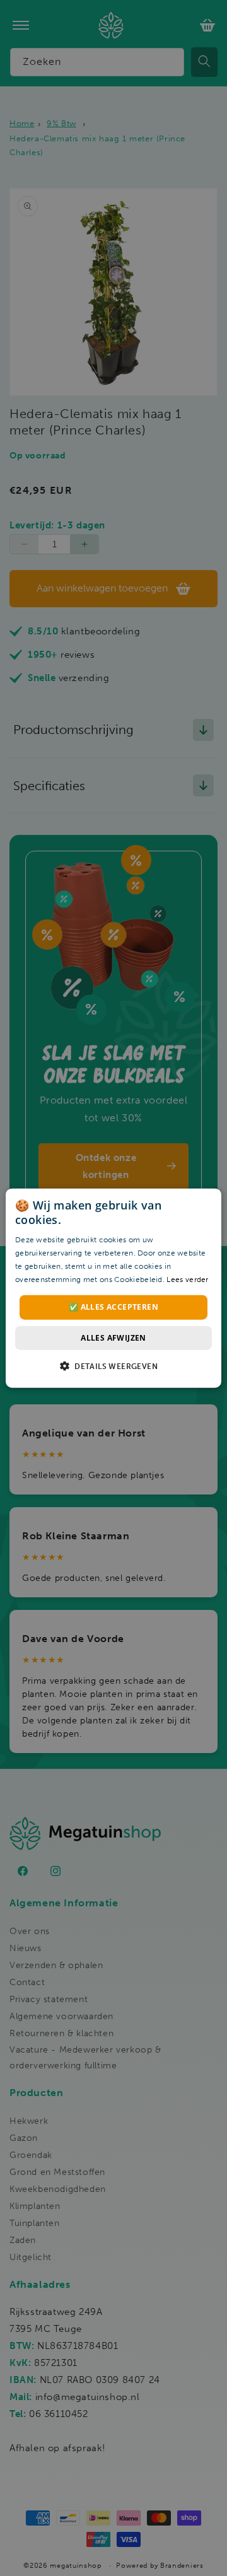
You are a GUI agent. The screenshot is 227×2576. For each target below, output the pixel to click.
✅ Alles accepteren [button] (113, 1307)
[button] (113, 1366)
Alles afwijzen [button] (113, 1337)
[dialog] (113, 1288)
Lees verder (187, 1279)
